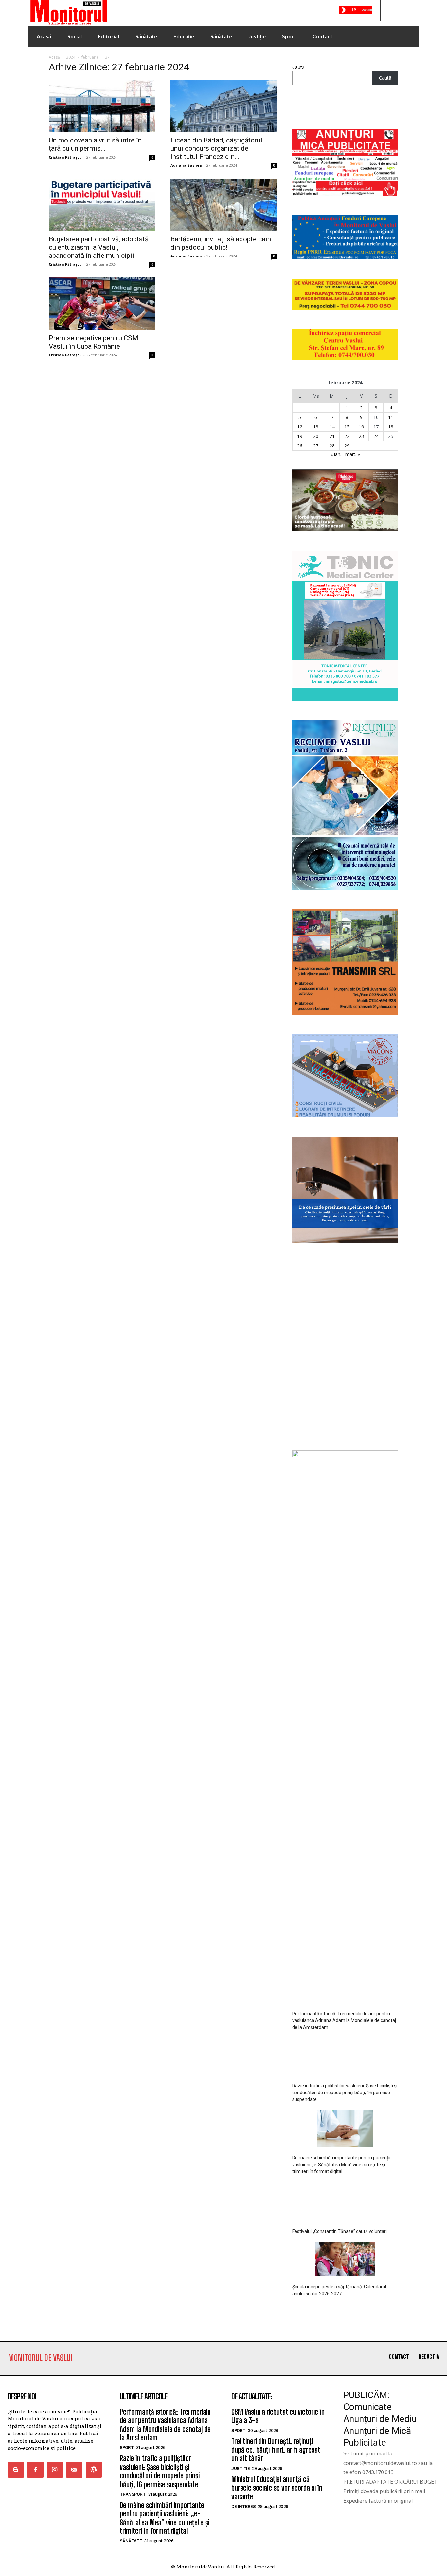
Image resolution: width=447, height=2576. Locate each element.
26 (300, 446)
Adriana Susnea (186, 165)
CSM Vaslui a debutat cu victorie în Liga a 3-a (278, 2416)
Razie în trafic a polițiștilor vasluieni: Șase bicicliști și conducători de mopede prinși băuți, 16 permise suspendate (345, 2093)
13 (316, 427)
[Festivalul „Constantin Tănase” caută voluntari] (345, 2201)
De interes (243, 2506)
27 (316, 446)
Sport (127, 2447)
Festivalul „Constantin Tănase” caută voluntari (340, 2231)
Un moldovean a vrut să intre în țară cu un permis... (95, 144)
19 (300, 436)
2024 (71, 57)
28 (332, 446)
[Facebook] (35, 2470)
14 (332, 427)
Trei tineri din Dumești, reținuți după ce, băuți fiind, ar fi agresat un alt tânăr (276, 2450)
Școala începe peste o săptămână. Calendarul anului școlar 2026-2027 (339, 2290)
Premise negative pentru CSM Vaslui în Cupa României (94, 342)
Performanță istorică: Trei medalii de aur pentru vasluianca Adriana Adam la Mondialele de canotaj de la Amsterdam (344, 2020)
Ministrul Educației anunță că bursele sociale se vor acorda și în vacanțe (277, 2488)
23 (361, 436)
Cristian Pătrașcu (65, 157)
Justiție (241, 2468)
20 (316, 436)
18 (391, 427)
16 (361, 427)
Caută (298, 67)
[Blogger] (16, 2470)
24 (376, 436)
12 (300, 427)
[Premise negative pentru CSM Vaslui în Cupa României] (102, 304)
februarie (90, 57)
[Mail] (74, 2470)
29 (347, 446)
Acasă (54, 57)
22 (347, 436)
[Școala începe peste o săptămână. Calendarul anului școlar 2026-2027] (345, 2260)
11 (391, 417)
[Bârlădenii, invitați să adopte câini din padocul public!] (223, 205)
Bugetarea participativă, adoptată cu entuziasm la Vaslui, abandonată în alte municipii (99, 247)
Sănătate (131, 2541)
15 (347, 427)
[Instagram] (55, 2470)
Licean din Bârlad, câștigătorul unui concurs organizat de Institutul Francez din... (216, 148)
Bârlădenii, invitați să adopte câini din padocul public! (222, 243)
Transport (133, 2494)
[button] (391, 10)
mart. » (353, 454)
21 (332, 436)
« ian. (336, 454)
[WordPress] (94, 2470)
